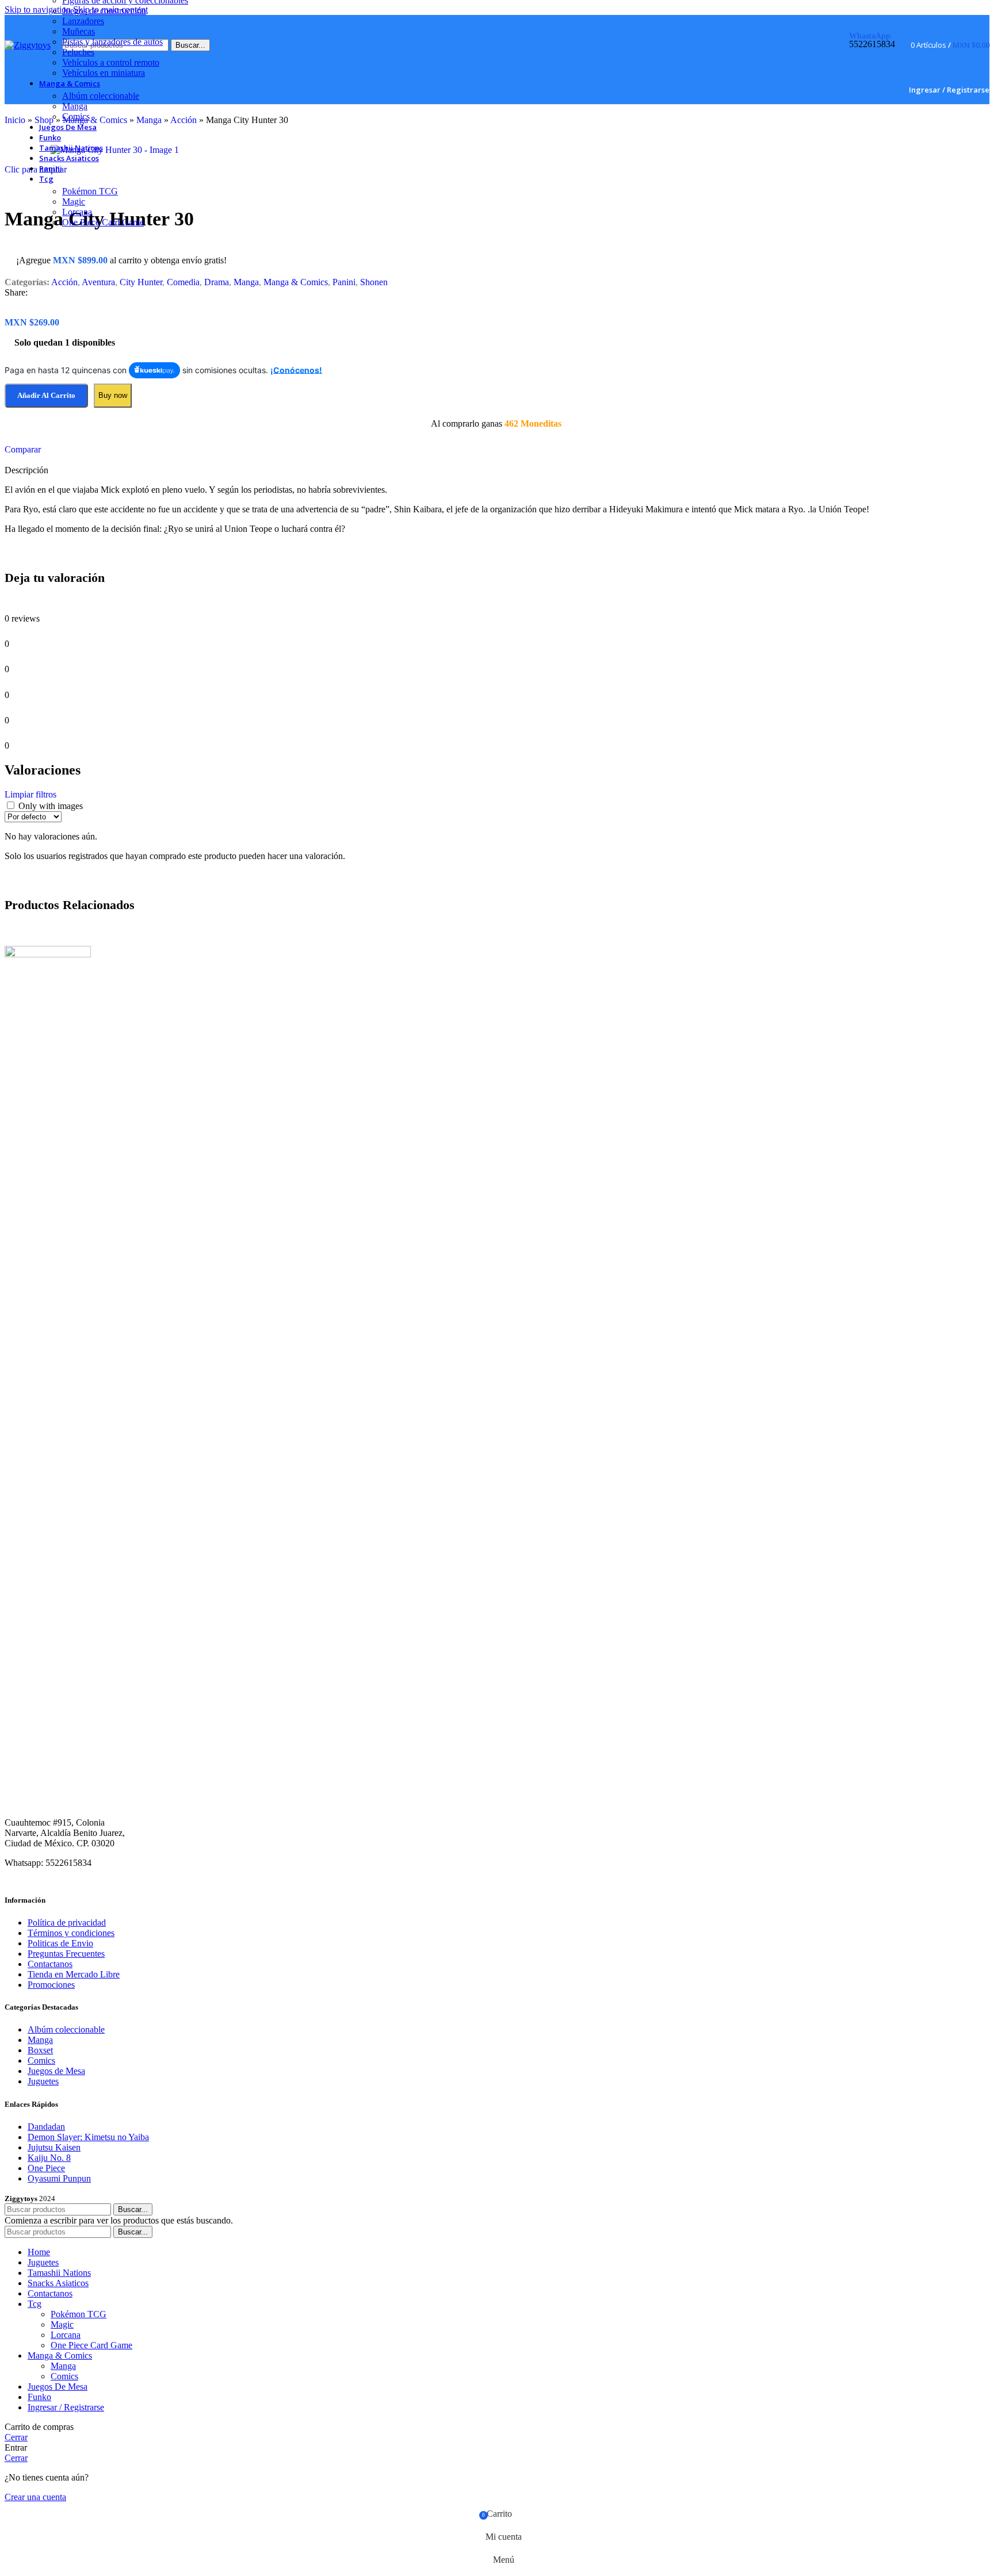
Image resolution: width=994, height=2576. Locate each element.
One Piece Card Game (103, 222)
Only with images (51, 806)
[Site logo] (28, 45)
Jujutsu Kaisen (54, 2147)
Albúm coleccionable (101, 96)
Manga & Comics (296, 282)
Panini (344, 282)
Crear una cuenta (35, 2497)
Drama (217, 282)
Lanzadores (83, 21)
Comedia (183, 282)
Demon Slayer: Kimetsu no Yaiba (88, 2137)
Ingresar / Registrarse (66, 2407)
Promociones (51, 1985)
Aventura (98, 282)
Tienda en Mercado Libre (74, 1974)
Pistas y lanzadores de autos (112, 42)
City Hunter (141, 282)
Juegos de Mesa (56, 2071)
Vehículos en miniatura (104, 73)
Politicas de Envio (60, 1943)
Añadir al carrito (46, 395)
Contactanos (50, 1964)
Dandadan (46, 2127)
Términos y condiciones (71, 1933)
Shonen (374, 282)
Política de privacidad (67, 1923)
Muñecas (79, 31)
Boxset (40, 2050)
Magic (74, 202)
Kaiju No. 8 (49, 2158)
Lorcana (77, 212)
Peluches (78, 52)
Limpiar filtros (30, 794)
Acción (64, 282)
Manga (75, 106)
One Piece (46, 2168)
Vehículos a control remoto (111, 62)
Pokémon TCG (90, 191)
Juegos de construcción (104, 11)
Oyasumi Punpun (59, 2178)
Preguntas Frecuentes (66, 1954)
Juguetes (43, 2081)
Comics (76, 116)
